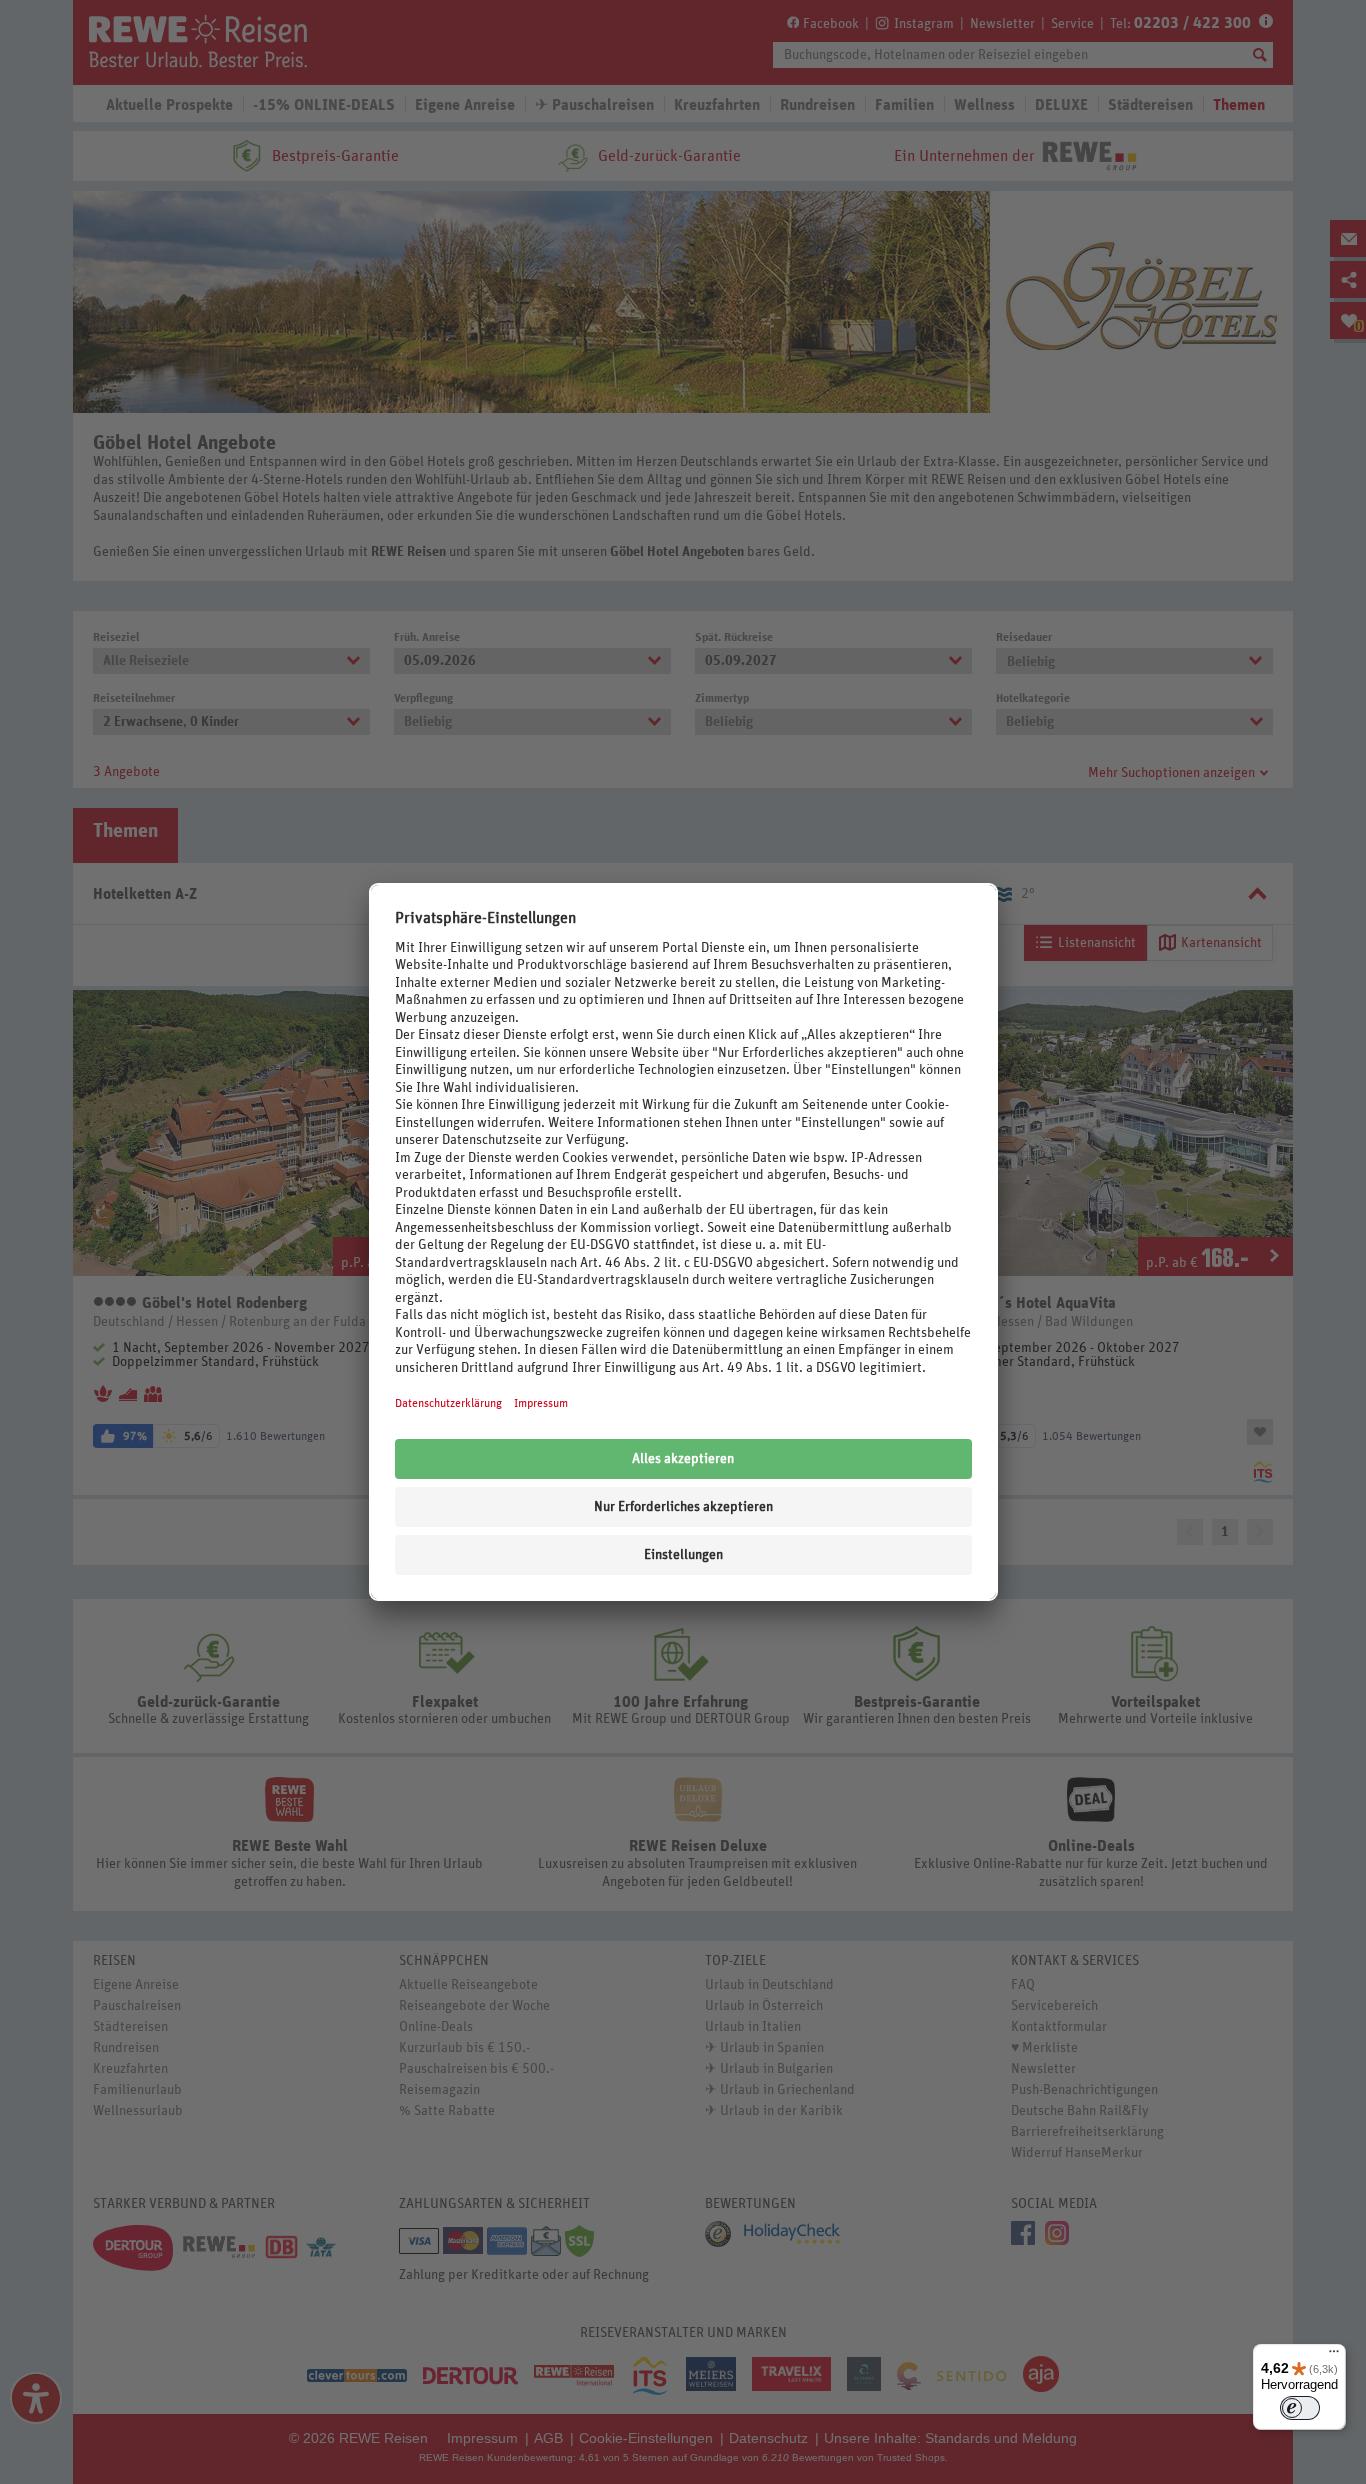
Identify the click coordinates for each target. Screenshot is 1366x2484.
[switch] (1300, 2408)
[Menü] (1334, 2356)
